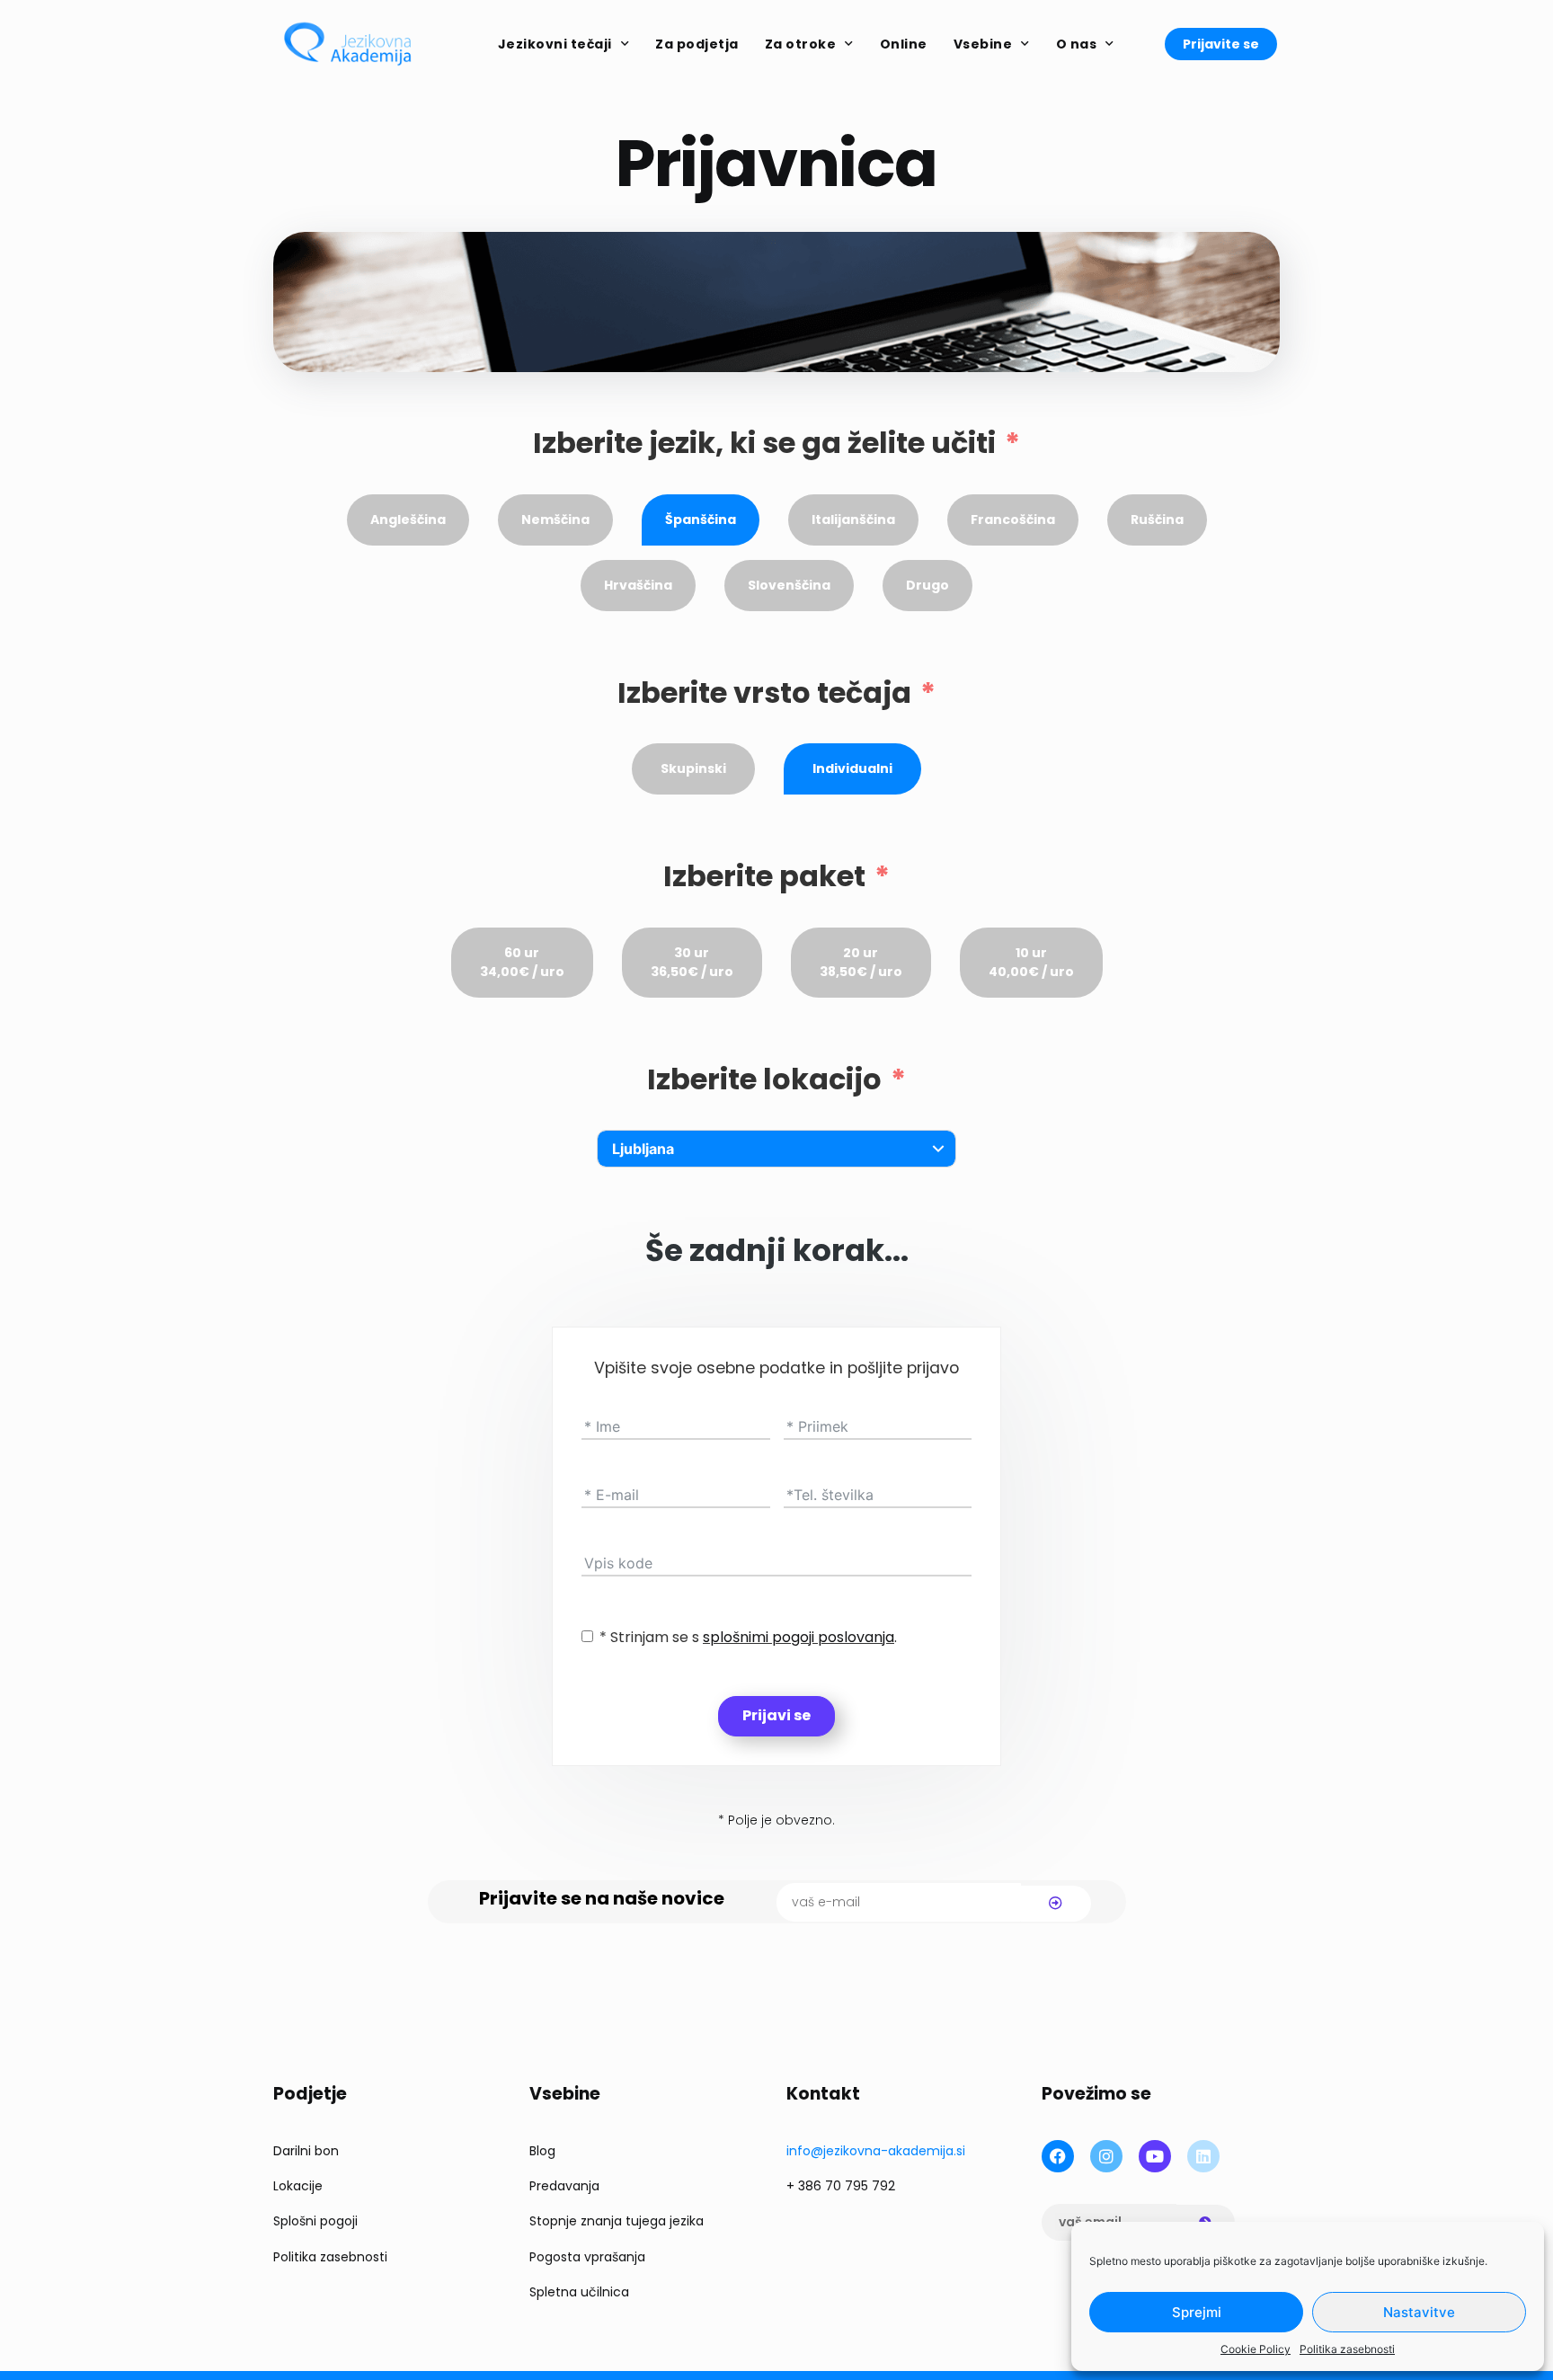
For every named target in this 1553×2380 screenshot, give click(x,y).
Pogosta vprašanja (587, 2257)
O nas (1077, 44)
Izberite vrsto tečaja (764, 693)
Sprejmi (1197, 2312)
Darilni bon (306, 2151)
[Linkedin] (1203, 2156)
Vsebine (983, 44)
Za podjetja (697, 44)
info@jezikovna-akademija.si (876, 2151)
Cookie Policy (1256, 2349)
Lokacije (298, 2186)
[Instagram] (1106, 2156)
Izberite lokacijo (764, 1079)
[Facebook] (1058, 2156)
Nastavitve (1419, 2312)
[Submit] (1056, 1904)
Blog (542, 2151)
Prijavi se (776, 1715)
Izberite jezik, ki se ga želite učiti (764, 443)
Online (904, 44)
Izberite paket (764, 876)
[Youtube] (1155, 2156)
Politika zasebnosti (1347, 2349)
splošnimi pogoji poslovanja (799, 1637)
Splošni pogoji (315, 2221)
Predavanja (564, 2186)
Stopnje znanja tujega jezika (617, 2221)
